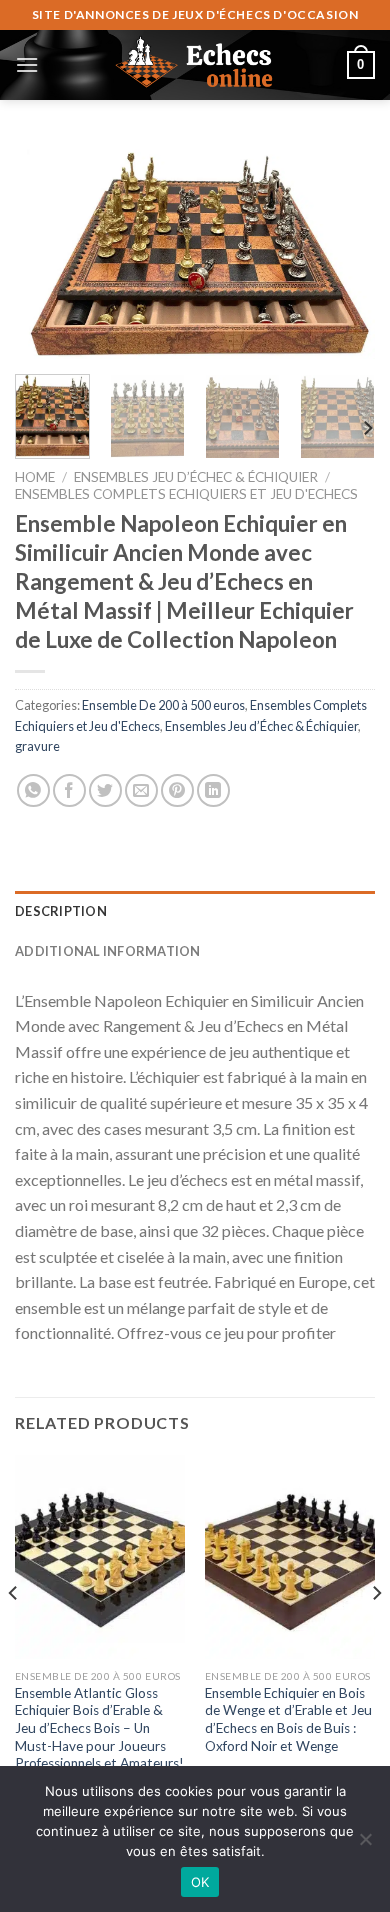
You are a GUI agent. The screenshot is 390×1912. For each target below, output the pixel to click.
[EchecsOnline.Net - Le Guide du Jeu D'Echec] (195, 65)
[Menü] (27, 64)
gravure (37, 746)
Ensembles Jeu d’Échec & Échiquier (196, 477)
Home (35, 477)
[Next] (343, 250)
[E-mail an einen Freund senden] (141, 790)
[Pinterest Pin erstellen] (177, 790)
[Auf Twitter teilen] (105, 790)
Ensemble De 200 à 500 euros (163, 705)
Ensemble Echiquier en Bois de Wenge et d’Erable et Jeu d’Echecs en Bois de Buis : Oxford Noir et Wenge (288, 1719)
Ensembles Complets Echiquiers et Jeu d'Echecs (186, 494)
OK (200, 1882)
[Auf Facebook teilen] (69, 790)
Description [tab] (61, 911)
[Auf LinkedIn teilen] (213, 790)
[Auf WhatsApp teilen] (33, 790)
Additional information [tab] (108, 951)
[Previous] (47, 250)
